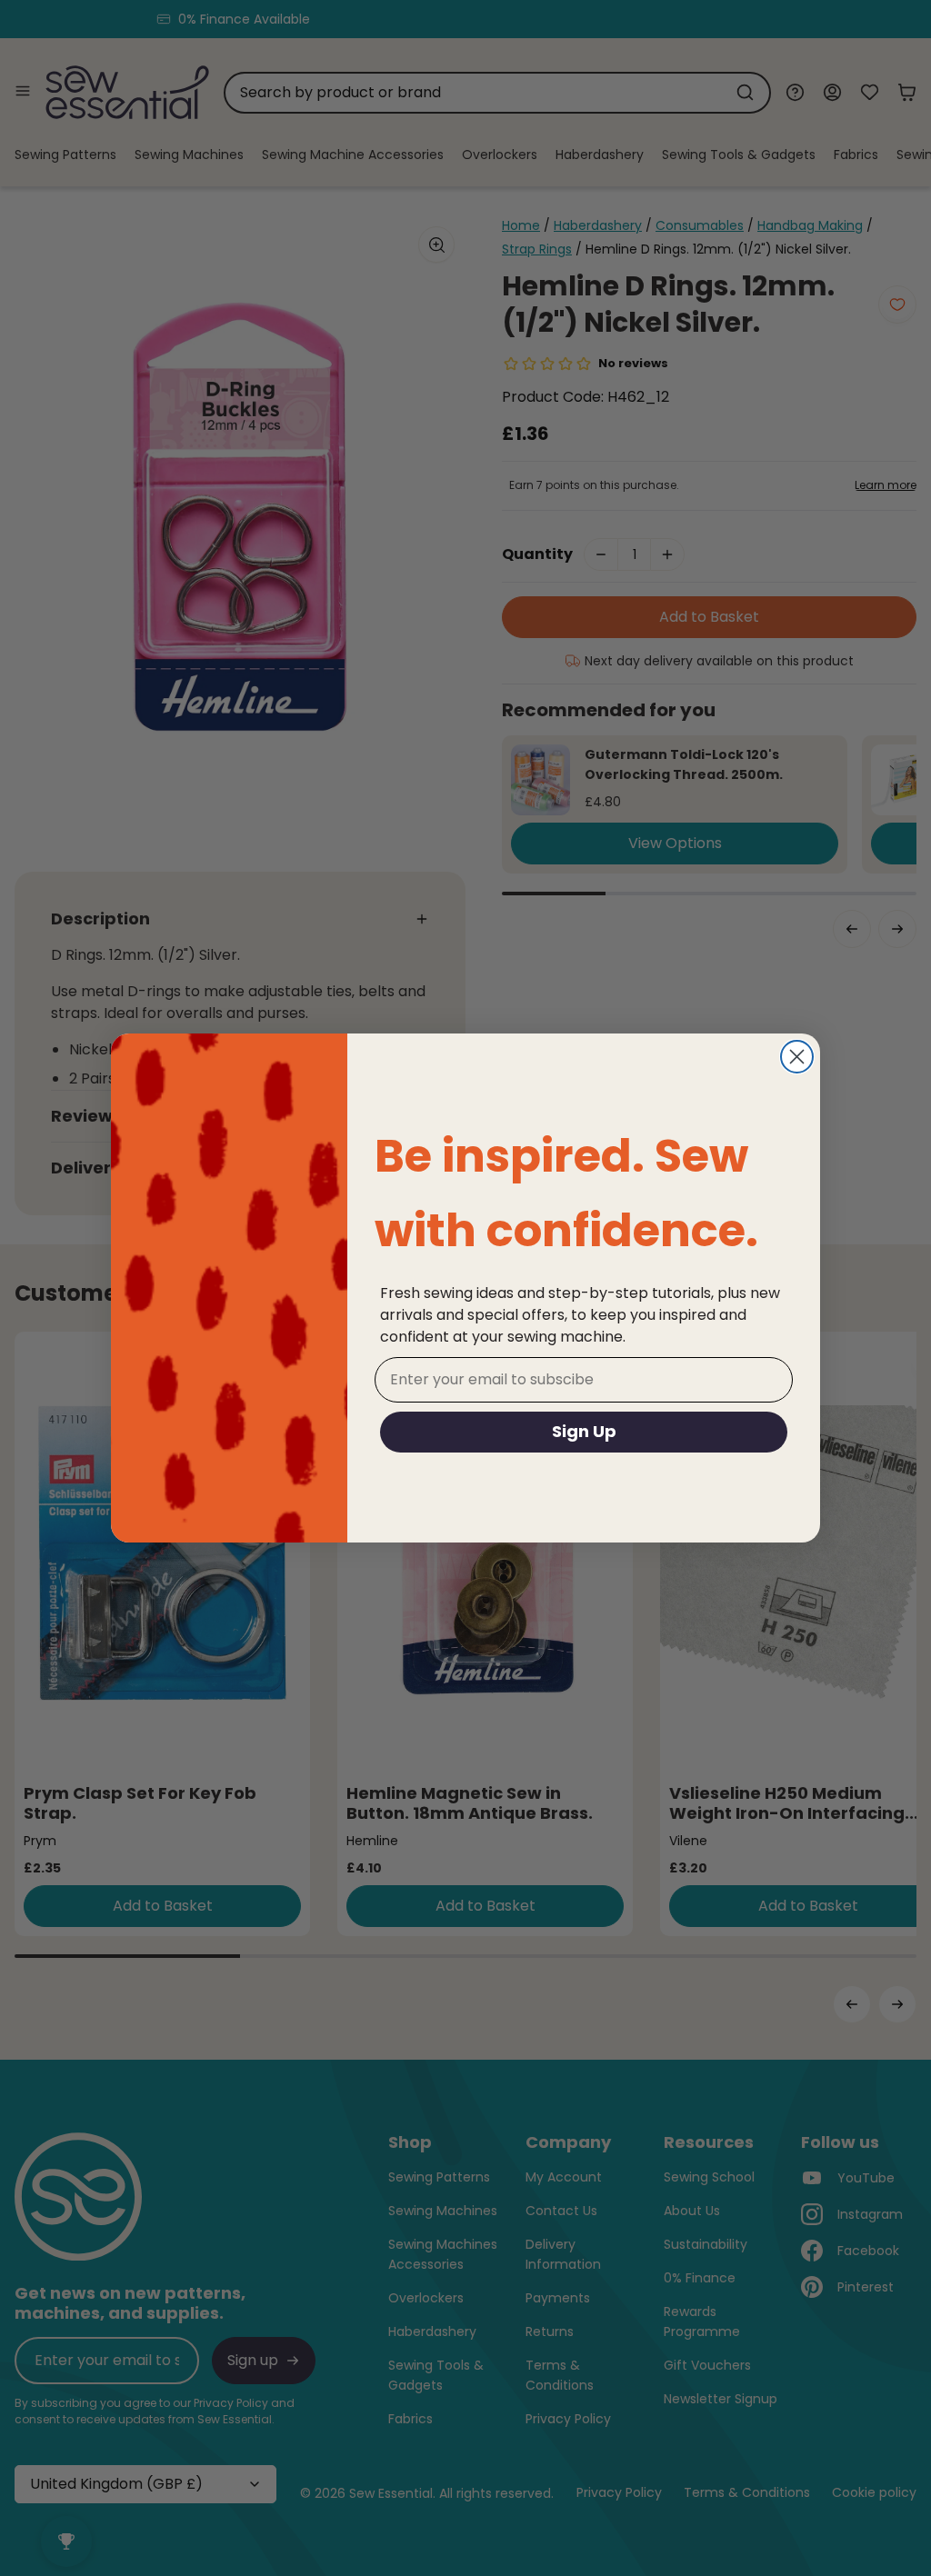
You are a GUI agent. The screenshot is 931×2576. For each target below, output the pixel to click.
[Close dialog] (797, 1057)
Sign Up (584, 1431)
